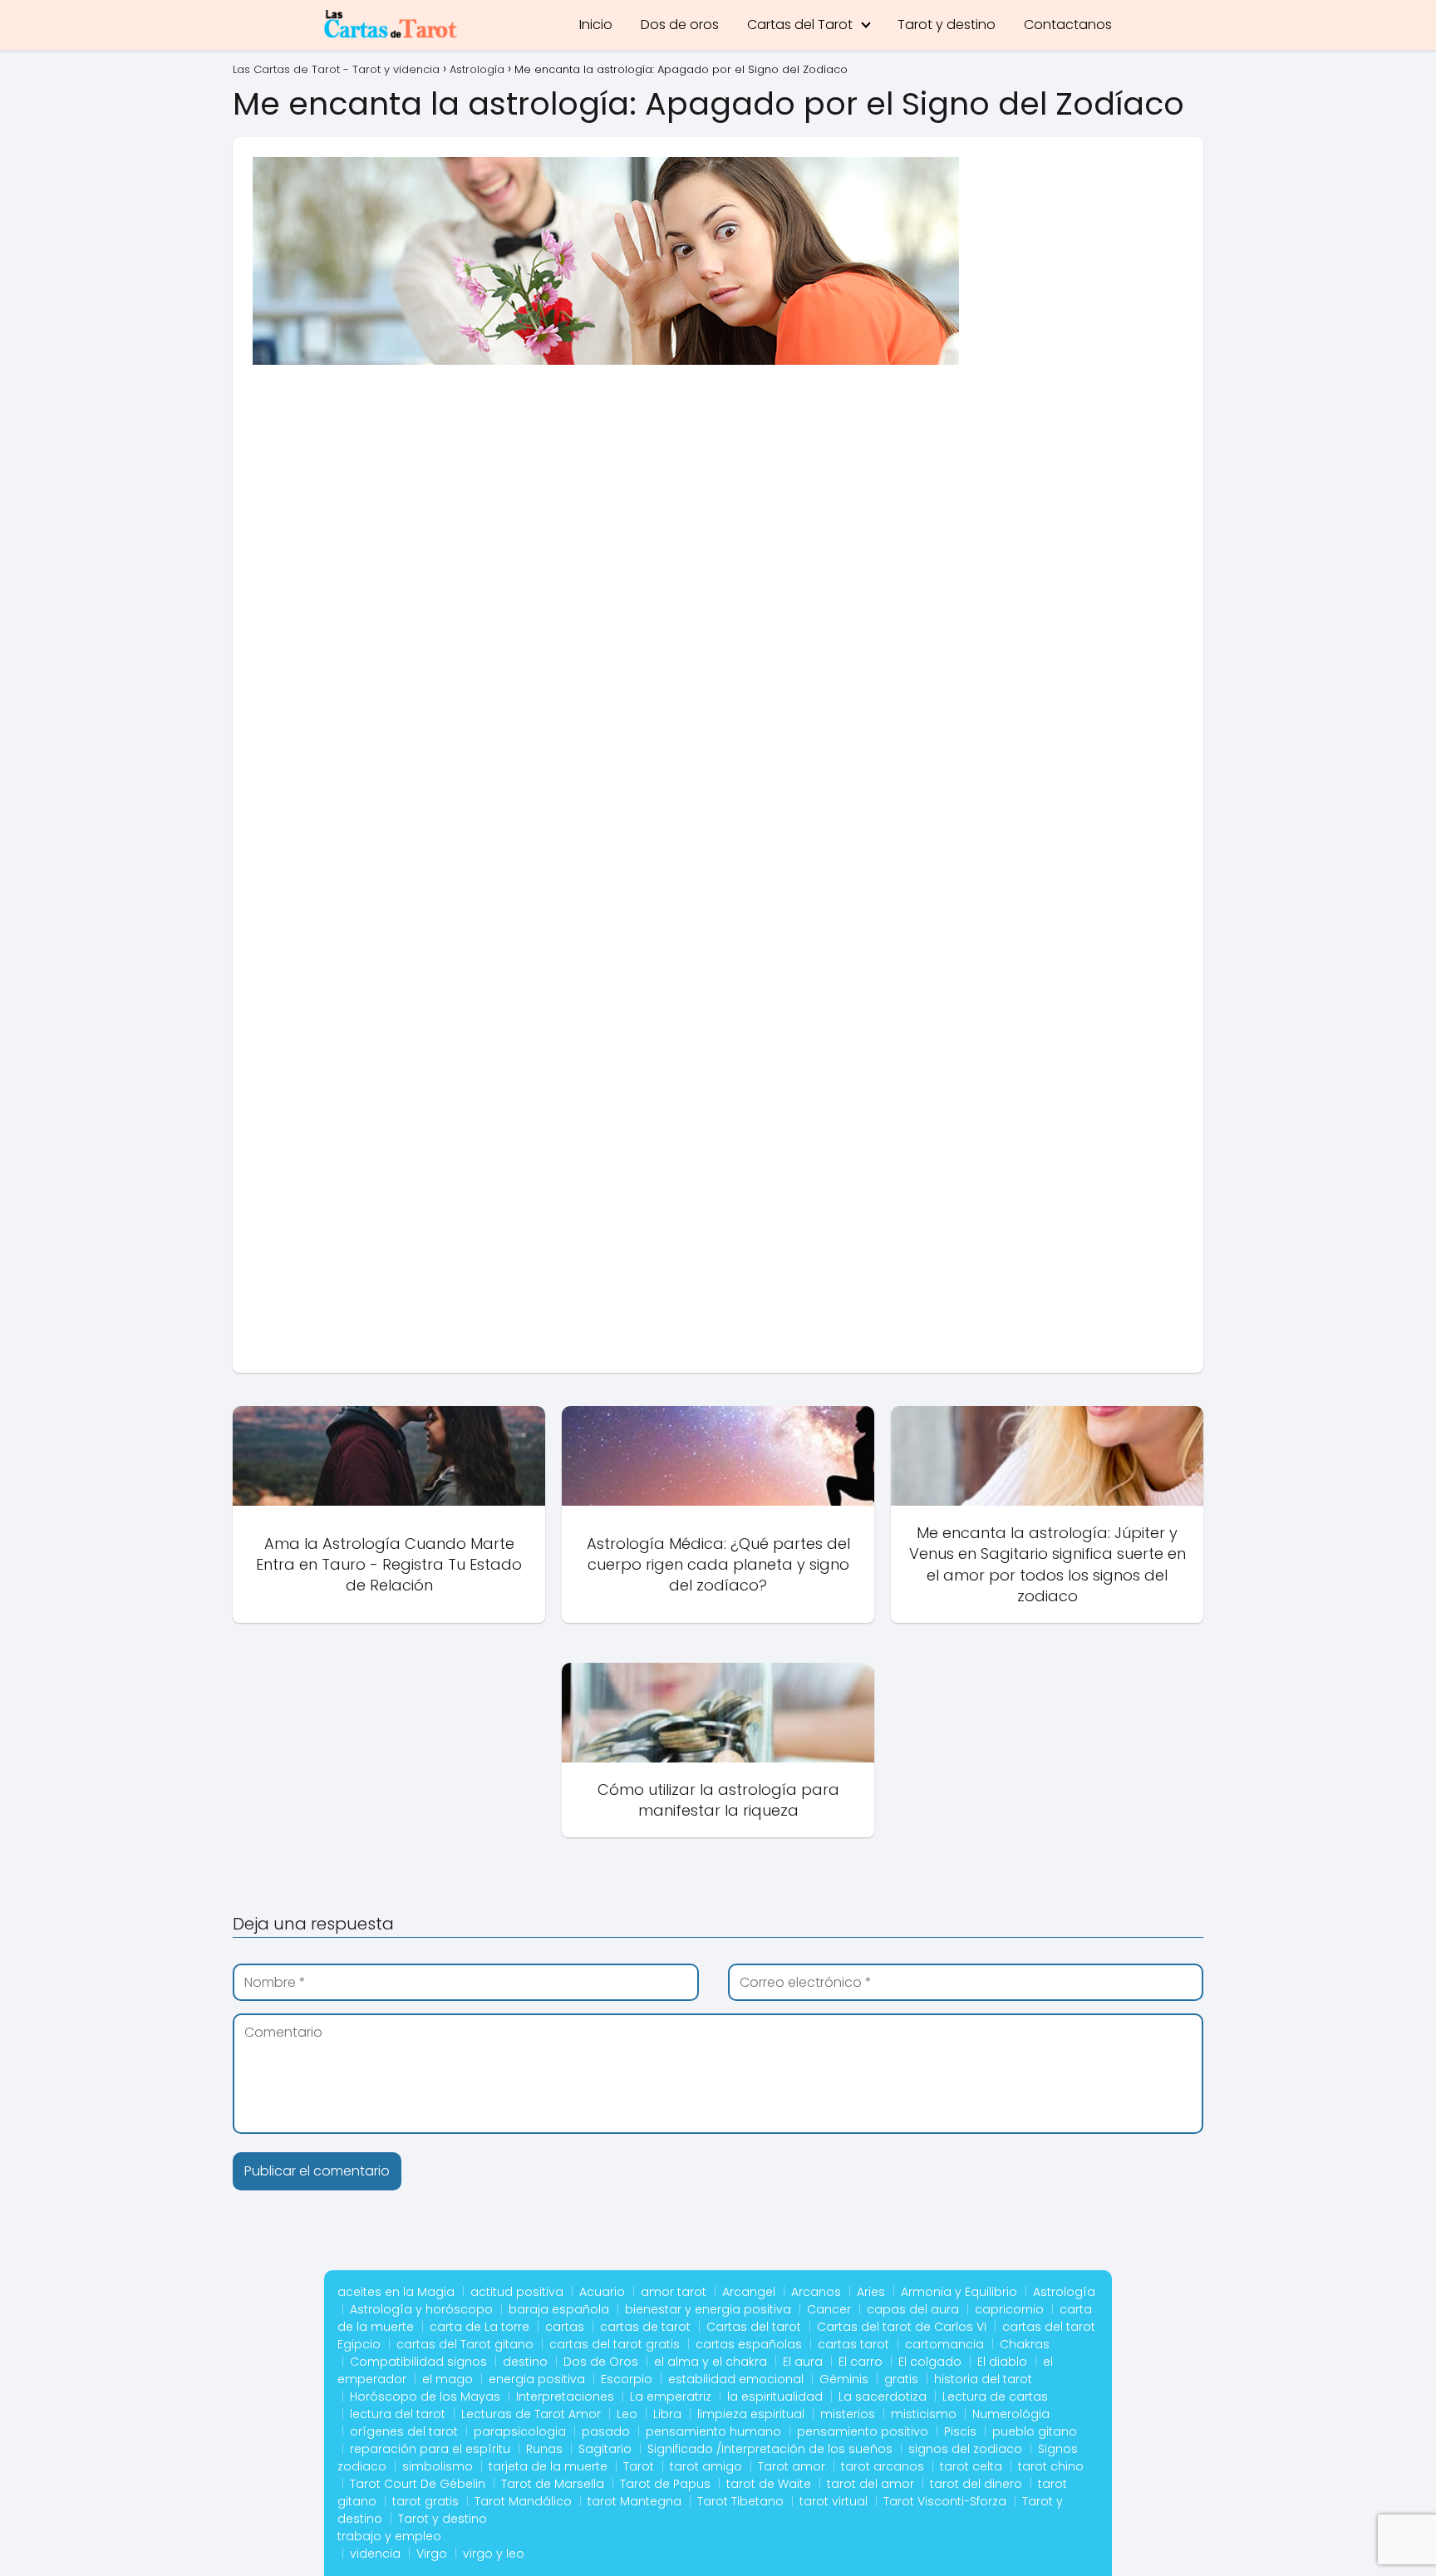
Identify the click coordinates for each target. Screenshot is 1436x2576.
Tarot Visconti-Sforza (945, 2501)
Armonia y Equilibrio (959, 2292)
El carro (861, 2362)
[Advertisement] (718, 505)
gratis (901, 2379)
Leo (627, 2414)
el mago (448, 2379)
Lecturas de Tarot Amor (531, 2414)
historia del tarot (983, 2379)
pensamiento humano (713, 2431)
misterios (848, 2414)
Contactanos (1068, 25)
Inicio (596, 25)
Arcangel (749, 2292)
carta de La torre (479, 2327)
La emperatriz (671, 2397)
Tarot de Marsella (553, 2484)
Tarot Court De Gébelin (418, 2484)
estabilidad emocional (736, 2379)
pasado (606, 2431)
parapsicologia (520, 2431)
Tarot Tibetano (740, 2501)
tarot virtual (834, 2501)
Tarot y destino (947, 25)
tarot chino (1051, 2466)
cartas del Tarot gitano (465, 2344)
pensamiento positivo (863, 2431)
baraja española (559, 2309)
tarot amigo (706, 2466)
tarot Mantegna (634, 2501)
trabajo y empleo (389, 2536)
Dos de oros (680, 25)
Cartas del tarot (754, 2327)
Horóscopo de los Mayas (425, 2397)
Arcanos (816, 2292)
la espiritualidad (775, 2397)
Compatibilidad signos (418, 2362)
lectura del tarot (398, 2414)
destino (525, 2362)
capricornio (1009, 2309)
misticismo (924, 2414)
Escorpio (627, 2379)
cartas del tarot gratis (615, 2344)
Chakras (1025, 2344)
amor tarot (674, 2292)
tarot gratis (425, 2501)
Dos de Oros (601, 2362)
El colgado (930, 2362)
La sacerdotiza (883, 2397)
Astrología (1064, 2292)
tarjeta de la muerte (548, 2466)
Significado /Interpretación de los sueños (770, 2449)
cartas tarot (853, 2344)
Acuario (602, 2292)
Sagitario (605, 2449)
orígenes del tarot (404, 2431)
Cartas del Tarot (800, 25)
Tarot (639, 2466)
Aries (871, 2292)
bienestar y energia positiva (708, 2309)
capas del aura (913, 2309)
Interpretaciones (565, 2397)
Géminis (844, 2379)
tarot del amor (870, 2484)
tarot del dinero (976, 2484)
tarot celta (971, 2466)
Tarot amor (792, 2466)
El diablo (1002, 2362)
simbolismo (438, 2466)
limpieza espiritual (751, 2414)
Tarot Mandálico (523, 2501)
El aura (803, 2362)
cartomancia (944, 2344)
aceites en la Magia (396, 2292)
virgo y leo (494, 2554)
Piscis (960, 2431)
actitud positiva (517, 2292)
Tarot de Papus (665, 2484)
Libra (667, 2414)
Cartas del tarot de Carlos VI (902, 2327)
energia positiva (537, 2379)
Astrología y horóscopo (421, 2309)
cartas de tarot (645, 2327)
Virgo (432, 2554)
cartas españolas (749, 2344)
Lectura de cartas (995, 2397)
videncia (375, 2554)
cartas (565, 2327)
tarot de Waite (769, 2484)
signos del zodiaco (965, 2449)
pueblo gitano (1035, 2431)
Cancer (829, 2309)
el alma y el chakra (711, 2362)
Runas (544, 2449)
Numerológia (1011, 2414)
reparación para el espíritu (430, 2449)
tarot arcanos (883, 2466)
